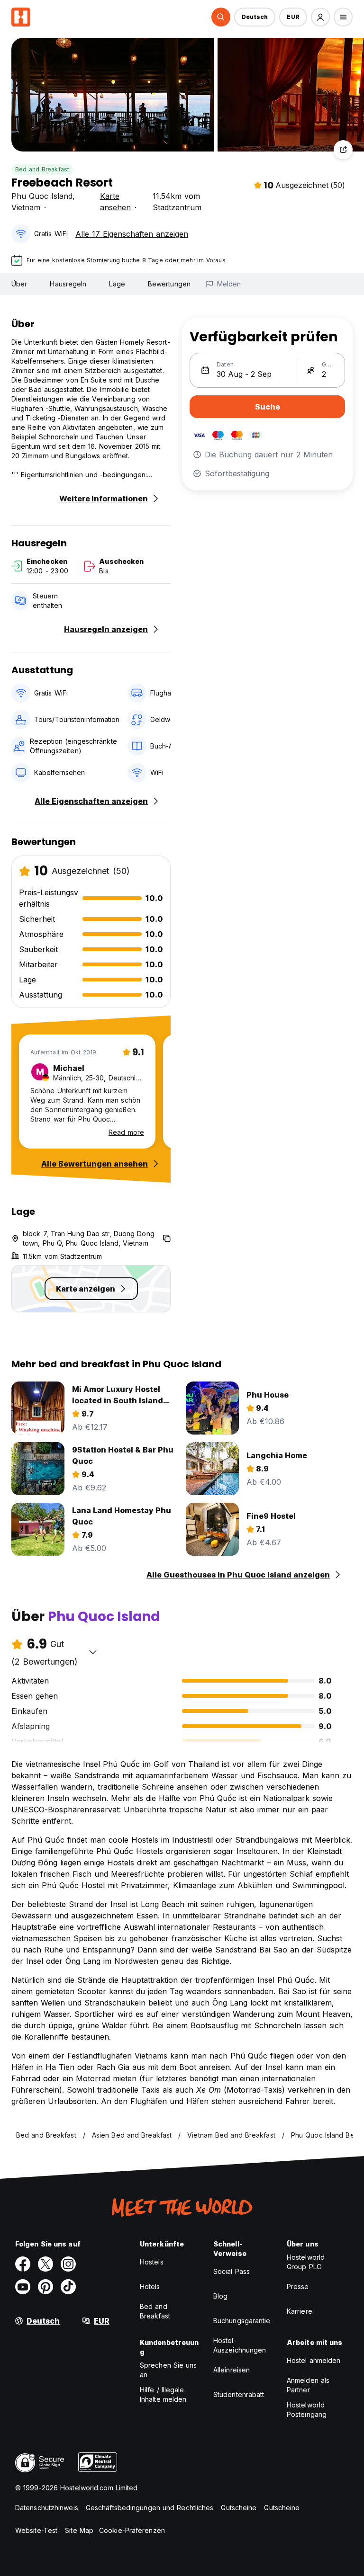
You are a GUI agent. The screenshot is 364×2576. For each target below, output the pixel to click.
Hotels (150, 2286)
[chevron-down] (93, 1652)
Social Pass (232, 2271)
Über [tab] (19, 284)
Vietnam (26, 207)
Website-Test (36, 2530)
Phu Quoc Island (42, 196)
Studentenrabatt (239, 2394)
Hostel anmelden (314, 2360)
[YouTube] (23, 2287)
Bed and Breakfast (42, 169)
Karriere (300, 2311)
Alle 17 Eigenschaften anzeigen (132, 234)
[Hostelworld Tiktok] (68, 2287)
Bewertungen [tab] (169, 284)
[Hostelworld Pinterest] (45, 2287)
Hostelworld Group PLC (306, 2262)
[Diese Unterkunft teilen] (343, 150)
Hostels (152, 2262)
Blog (220, 2296)
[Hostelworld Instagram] (68, 2264)
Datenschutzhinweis (47, 2508)
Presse (298, 2286)
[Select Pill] (221, 17)
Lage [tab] (117, 284)
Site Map (79, 2530)
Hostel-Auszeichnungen (240, 2345)
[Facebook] (23, 2264)
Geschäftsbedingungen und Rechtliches (150, 2508)
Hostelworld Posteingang (307, 2410)
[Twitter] (45, 2264)
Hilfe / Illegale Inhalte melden (163, 2394)
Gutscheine (239, 2508)
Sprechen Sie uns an (168, 2370)
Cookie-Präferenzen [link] (132, 2530)
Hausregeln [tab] (68, 284)
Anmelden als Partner (308, 2385)
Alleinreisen (232, 2370)
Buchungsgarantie (242, 2321)
